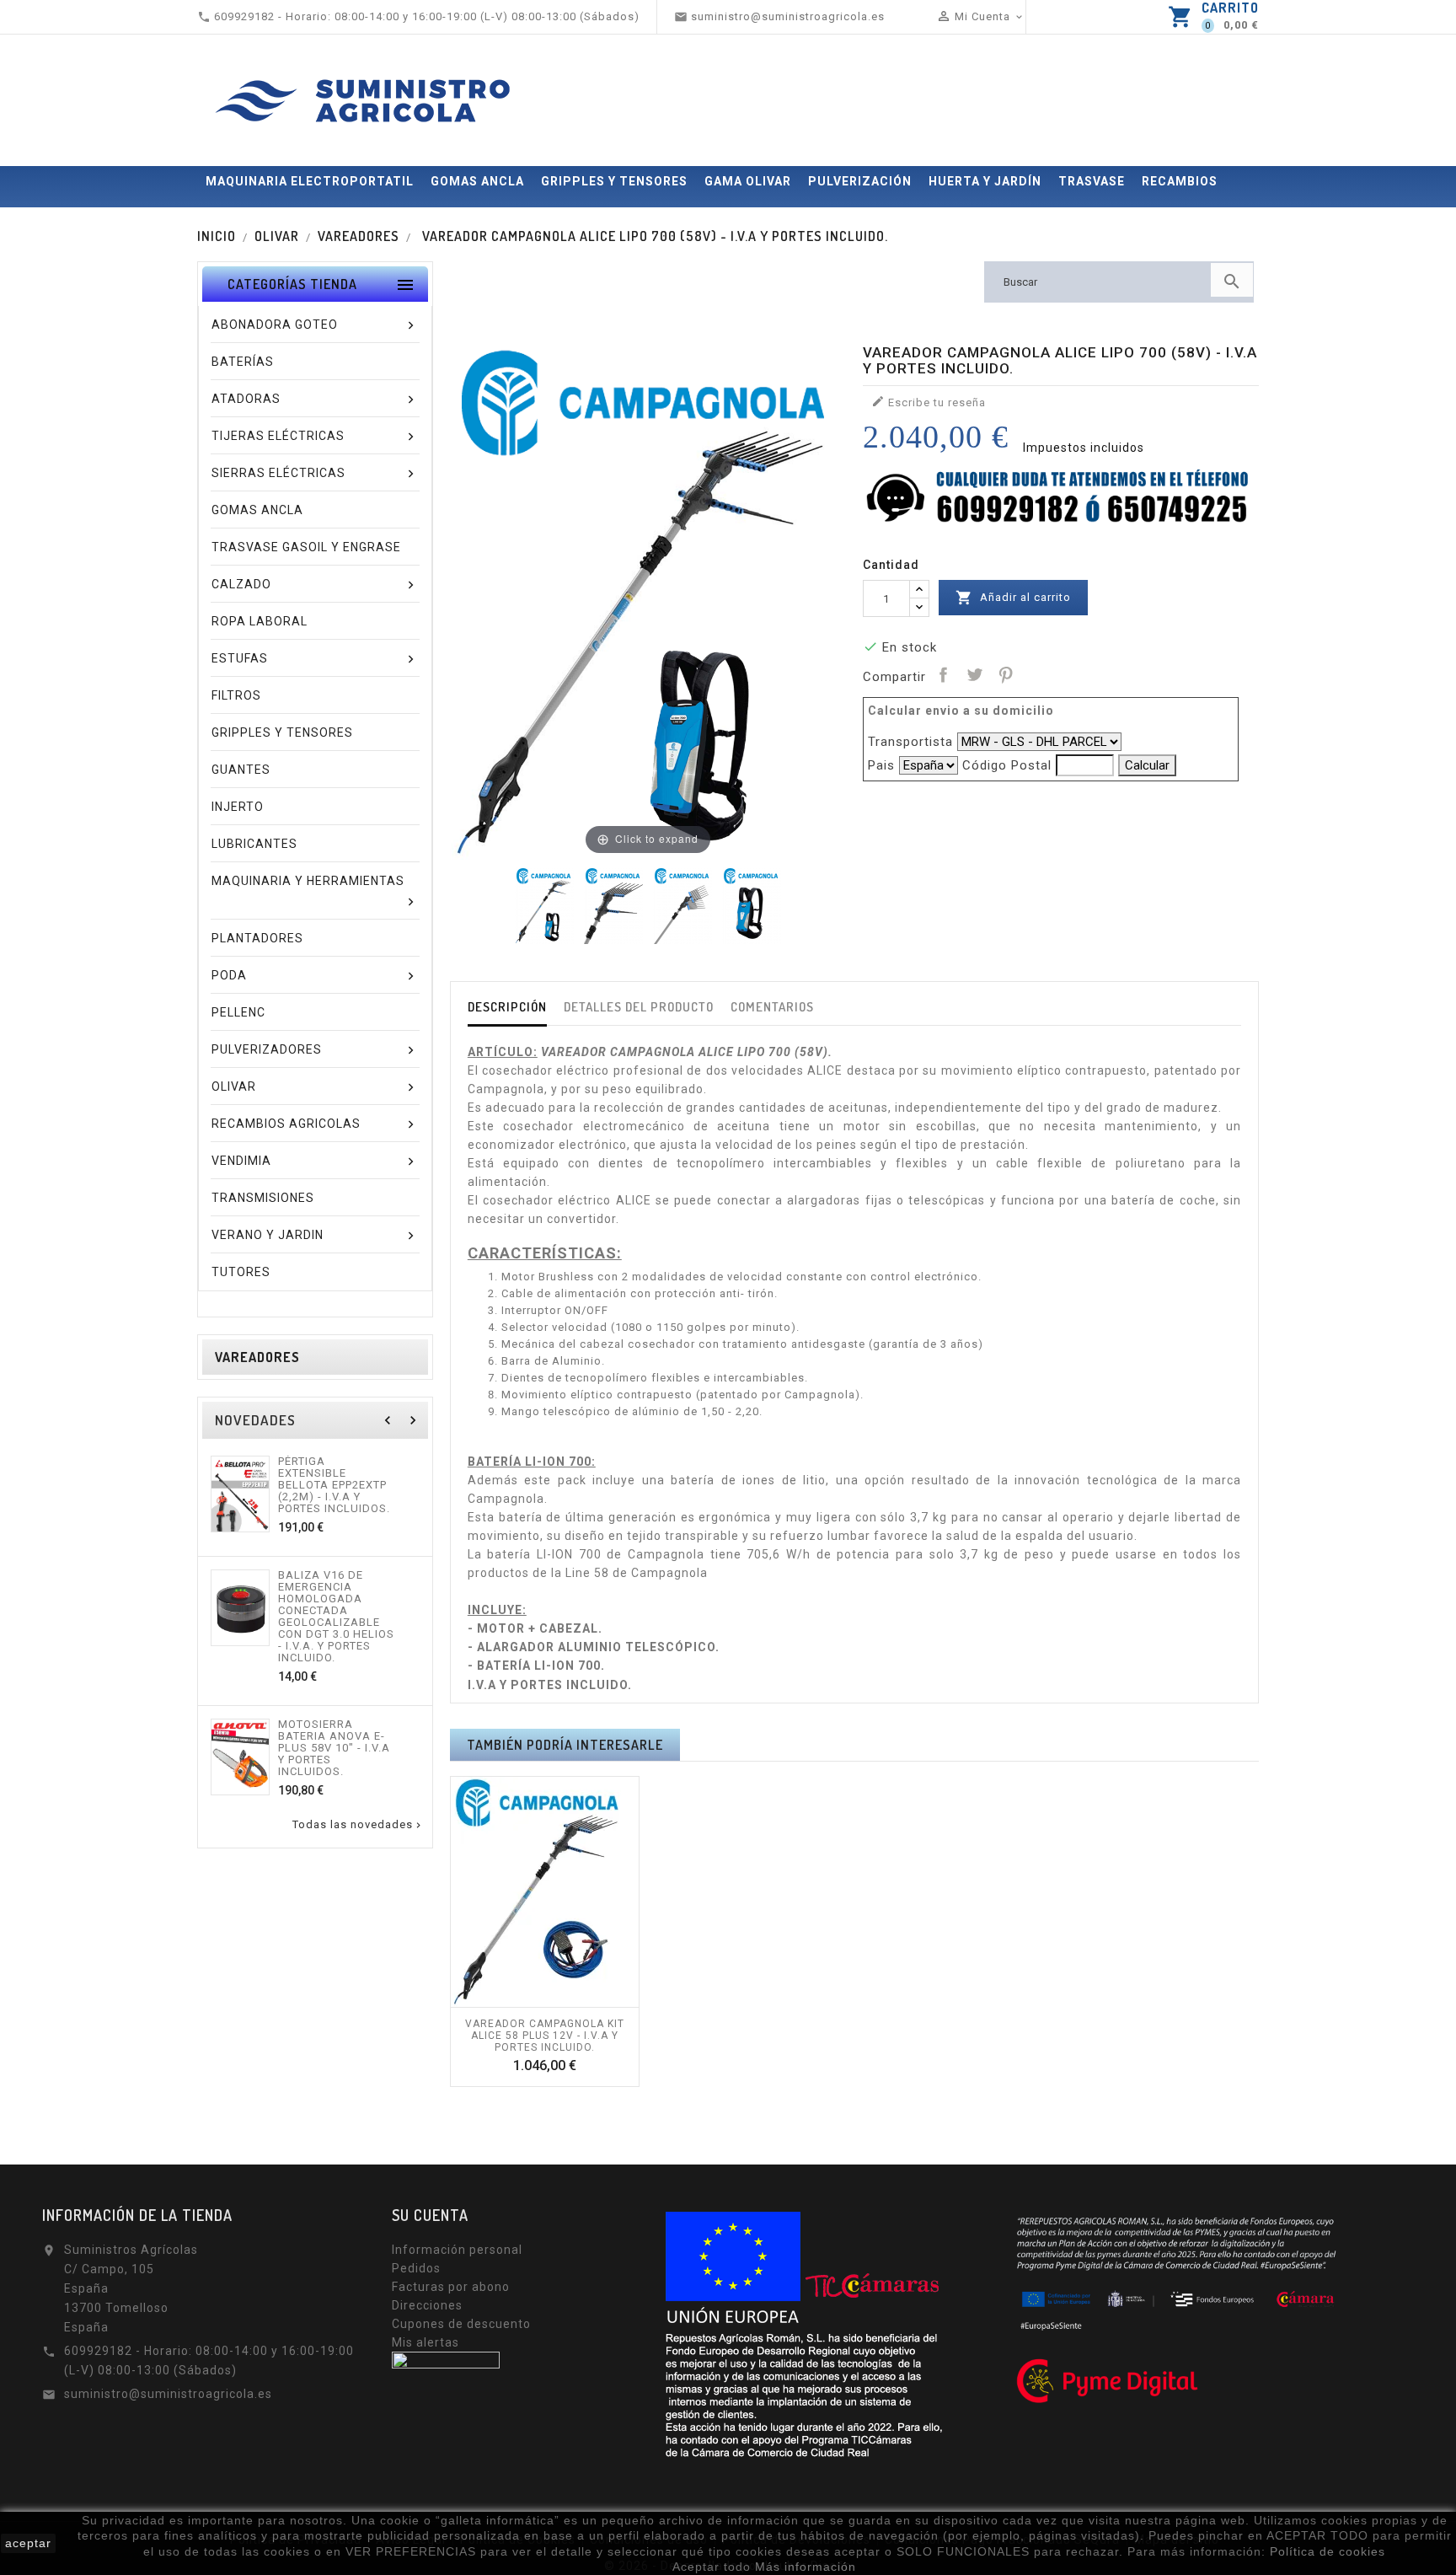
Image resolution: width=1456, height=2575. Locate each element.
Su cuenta (430, 2215)
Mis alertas (426, 2342)
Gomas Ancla (477, 181)
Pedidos (416, 2268)
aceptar (28, 2543)
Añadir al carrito (1013, 598)
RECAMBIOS (1180, 181)
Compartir (943, 674)
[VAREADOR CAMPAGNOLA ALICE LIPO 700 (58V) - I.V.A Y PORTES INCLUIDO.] (544, 906)
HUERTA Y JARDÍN (985, 181)
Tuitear (974, 674)
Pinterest (1005, 674)
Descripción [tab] (507, 1007)
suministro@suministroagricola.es (168, 2394)
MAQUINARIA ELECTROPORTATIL (310, 181)
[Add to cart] (526, 1998)
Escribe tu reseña (929, 402)
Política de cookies (1328, 2551)
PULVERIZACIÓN (860, 181)
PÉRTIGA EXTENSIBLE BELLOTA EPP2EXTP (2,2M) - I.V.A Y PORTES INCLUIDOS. (334, 1485)
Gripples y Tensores (614, 181)
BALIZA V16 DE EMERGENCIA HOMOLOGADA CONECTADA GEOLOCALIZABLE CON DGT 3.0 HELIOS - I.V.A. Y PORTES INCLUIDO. (336, 1617)
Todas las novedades (358, 1825)
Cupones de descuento (461, 2324)
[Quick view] (563, 1998)
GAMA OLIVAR (748, 181)
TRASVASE (1092, 181)
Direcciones (427, 2305)
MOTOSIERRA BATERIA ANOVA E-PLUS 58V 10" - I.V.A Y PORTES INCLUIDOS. (334, 1748)
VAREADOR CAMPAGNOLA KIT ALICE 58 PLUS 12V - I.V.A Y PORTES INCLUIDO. (545, 2036)
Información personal (457, 2250)
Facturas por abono (451, 2287)
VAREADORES (257, 1357)
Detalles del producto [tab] (639, 1007)
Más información (806, 2567)
